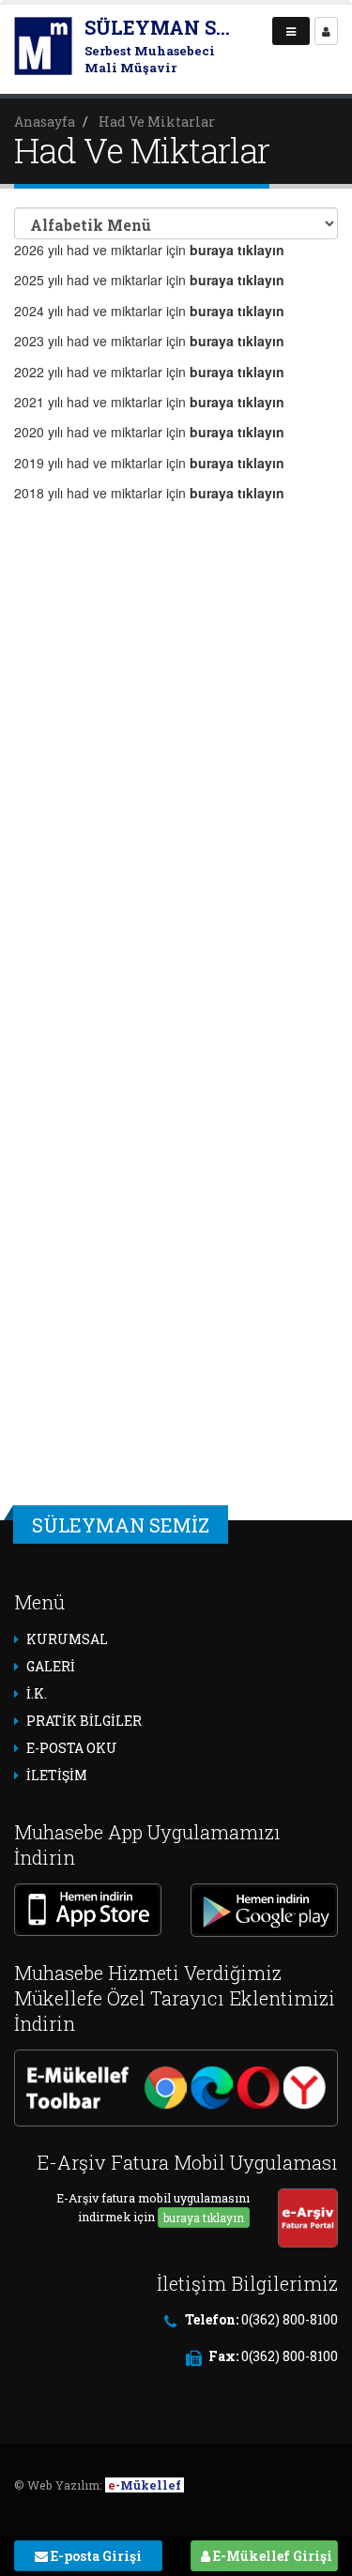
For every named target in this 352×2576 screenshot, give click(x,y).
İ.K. (37, 1693)
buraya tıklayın (204, 2218)
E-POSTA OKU (72, 1748)
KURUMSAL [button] (67, 1639)
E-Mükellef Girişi (271, 2556)
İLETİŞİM (57, 1775)
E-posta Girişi (95, 2556)
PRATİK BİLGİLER (84, 1721)
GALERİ (51, 1666)
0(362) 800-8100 (290, 2319)
